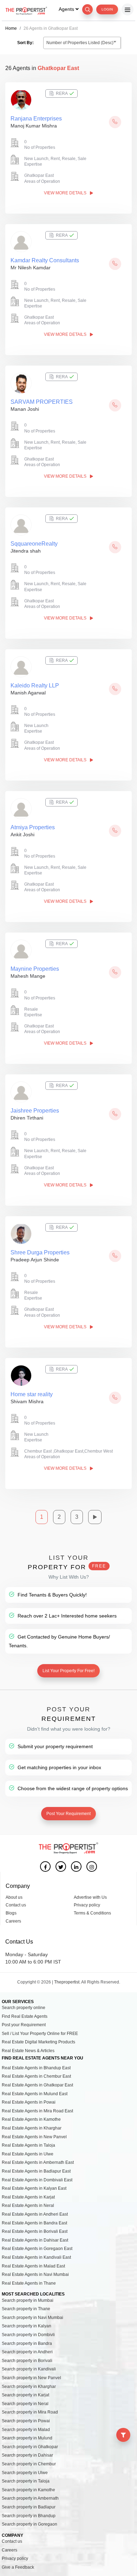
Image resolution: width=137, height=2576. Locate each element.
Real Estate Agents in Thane (29, 2283)
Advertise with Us (90, 1897)
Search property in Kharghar (29, 2387)
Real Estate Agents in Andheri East (35, 2214)
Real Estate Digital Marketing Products (38, 2042)
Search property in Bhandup (29, 2516)
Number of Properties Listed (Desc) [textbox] (80, 43)
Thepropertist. (67, 1982)
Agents (67, 9)
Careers (13, 1921)
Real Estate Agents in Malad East (33, 2266)
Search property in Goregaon (30, 2524)
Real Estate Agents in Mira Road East (37, 2111)
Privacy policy (87, 1905)
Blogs (11, 1913)
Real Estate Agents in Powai (29, 2102)
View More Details (66, 193)
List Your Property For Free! (68, 1671)
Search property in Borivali (27, 2361)
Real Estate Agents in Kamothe (31, 2119)
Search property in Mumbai (28, 2300)
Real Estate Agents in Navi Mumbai (35, 2274)
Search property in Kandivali (29, 2369)
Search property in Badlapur (29, 2507)
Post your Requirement (24, 2025)
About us (14, 1897)
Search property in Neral (25, 2404)
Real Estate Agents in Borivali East (35, 2231)
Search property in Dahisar (27, 2455)
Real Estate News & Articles (28, 2051)
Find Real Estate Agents (25, 2016)
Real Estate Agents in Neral (28, 2205)
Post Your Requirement (68, 1814)
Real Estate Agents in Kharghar (32, 2128)
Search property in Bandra (27, 2343)
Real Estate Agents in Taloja (28, 2145)
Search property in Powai (26, 2421)
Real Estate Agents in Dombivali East (37, 2180)
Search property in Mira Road (30, 2412)
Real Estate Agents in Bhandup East (36, 2068)
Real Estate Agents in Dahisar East (35, 2240)
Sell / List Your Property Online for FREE (40, 2034)
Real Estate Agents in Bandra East (34, 2223)
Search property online (24, 2008)
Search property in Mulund (27, 2438)
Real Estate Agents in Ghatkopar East (37, 2085)
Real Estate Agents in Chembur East (36, 2076)
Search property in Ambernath (30, 2498)
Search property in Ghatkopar (30, 2447)
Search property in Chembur (29, 2464)
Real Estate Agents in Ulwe (28, 2154)
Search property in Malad (26, 2430)
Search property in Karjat (25, 2395)
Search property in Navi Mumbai (32, 2318)
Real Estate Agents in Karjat (28, 2197)
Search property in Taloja (26, 2481)
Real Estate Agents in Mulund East (35, 2094)
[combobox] (82, 43)
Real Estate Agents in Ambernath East (38, 2162)
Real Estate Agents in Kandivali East (36, 2257)
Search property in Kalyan (27, 2326)
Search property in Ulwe (25, 2473)
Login (107, 9)
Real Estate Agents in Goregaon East (37, 2249)
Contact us (16, 1905)
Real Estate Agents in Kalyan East (34, 2188)
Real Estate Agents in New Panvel (34, 2137)
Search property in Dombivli (28, 2335)
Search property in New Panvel (31, 2378)
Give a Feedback (18, 2567)
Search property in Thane (26, 2309)
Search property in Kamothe (28, 2490)
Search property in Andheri (27, 2352)
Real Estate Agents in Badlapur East (36, 2171)
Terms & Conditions (92, 1913)
